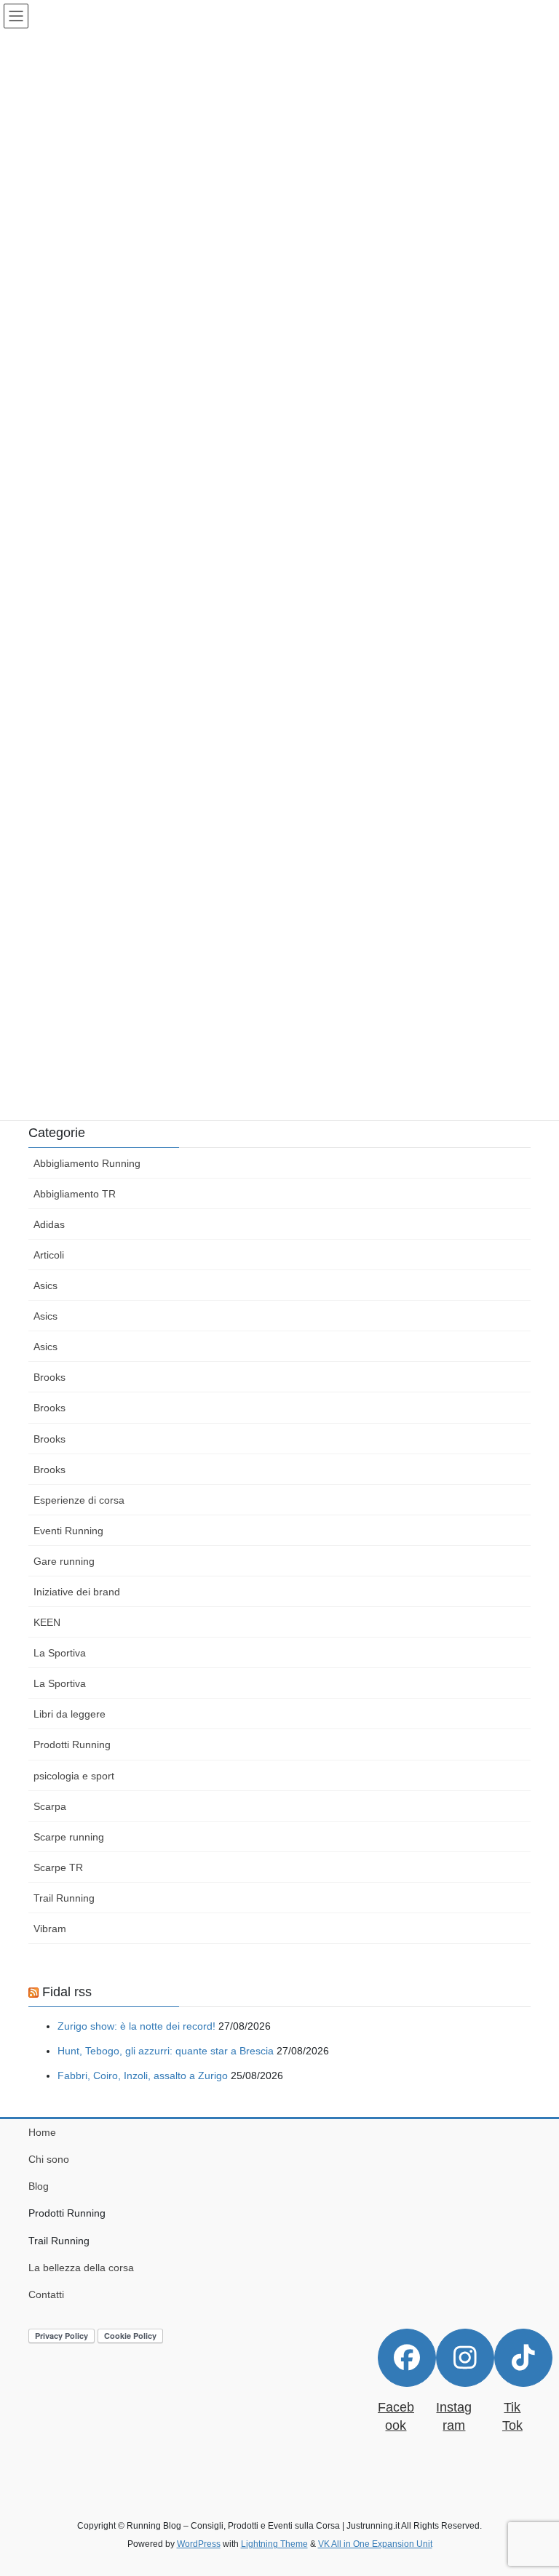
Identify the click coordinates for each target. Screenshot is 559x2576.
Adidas (49, 1224)
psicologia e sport (74, 1776)
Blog (39, 2186)
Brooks (49, 1377)
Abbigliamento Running (87, 1163)
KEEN (47, 1622)
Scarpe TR (58, 1867)
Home (42, 2132)
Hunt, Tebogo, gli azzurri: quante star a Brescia (166, 2051)
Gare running (64, 1561)
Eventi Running (68, 1531)
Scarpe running (69, 1837)
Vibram (50, 1929)
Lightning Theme (274, 2544)
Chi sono (49, 2159)
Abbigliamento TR (75, 1194)
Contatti (46, 2294)
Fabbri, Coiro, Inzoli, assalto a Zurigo (143, 2075)
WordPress (199, 2544)
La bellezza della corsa (81, 2268)
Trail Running (64, 1898)
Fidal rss (67, 1992)
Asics (45, 1285)
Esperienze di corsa (79, 1500)
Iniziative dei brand (77, 1592)
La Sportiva (60, 1653)
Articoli (49, 1255)
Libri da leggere (70, 1714)
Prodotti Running (72, 1744)
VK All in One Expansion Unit (375, 2544)
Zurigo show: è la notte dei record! (136, 2026)
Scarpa (50, 1806)
